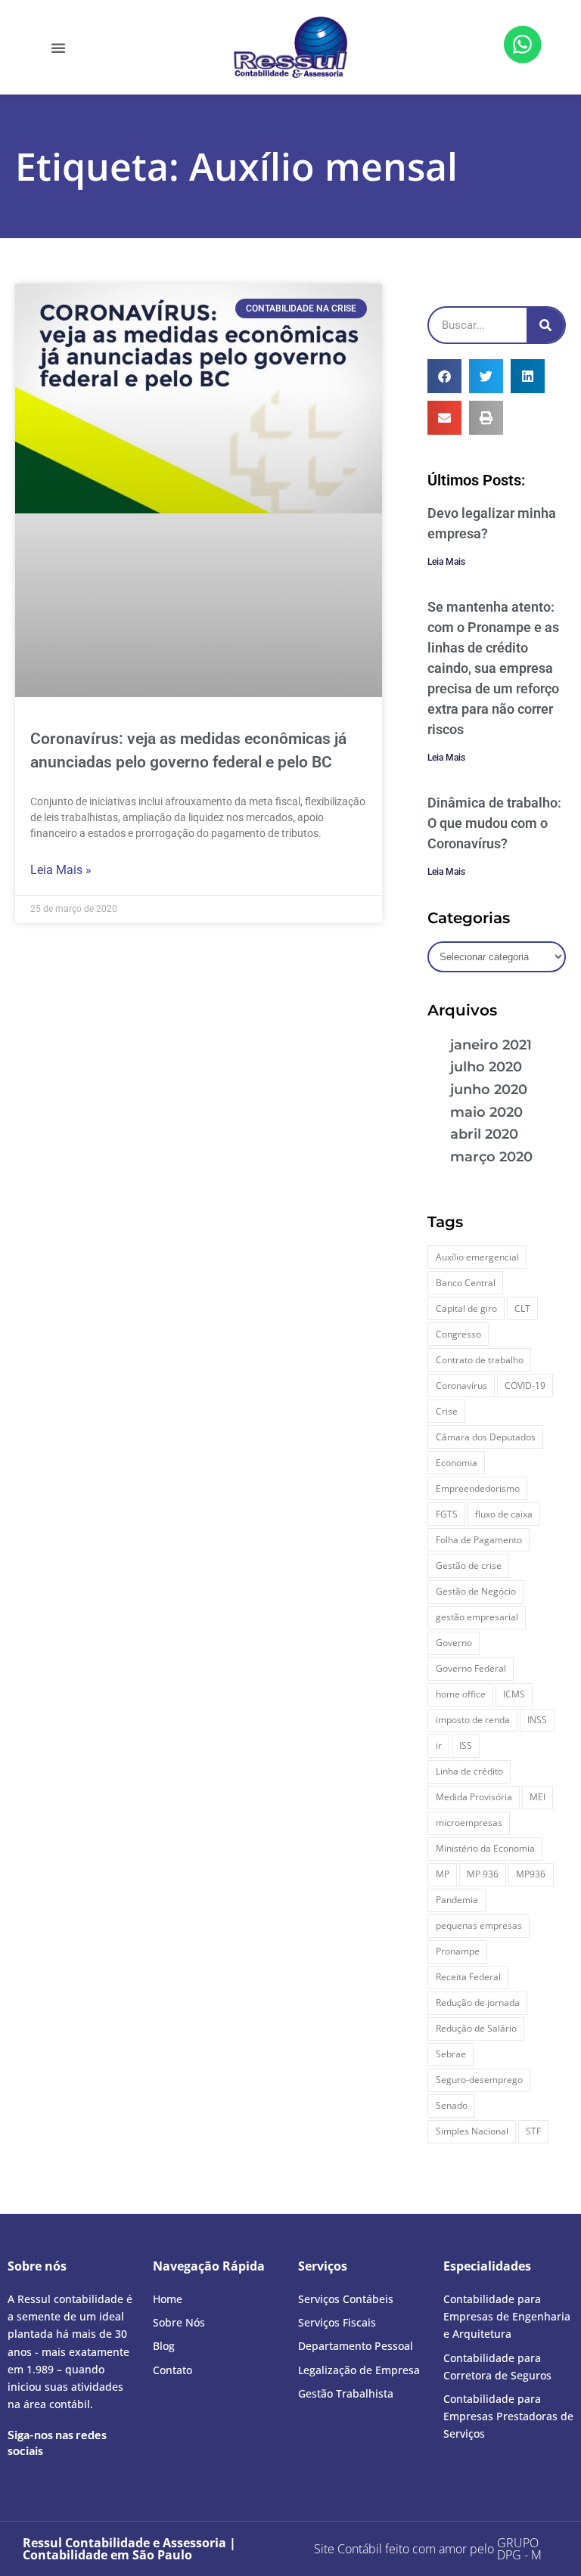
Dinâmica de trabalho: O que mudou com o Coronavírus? (494, 823)
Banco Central (466, 1283)
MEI (538, 1797)
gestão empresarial (477, 1617)
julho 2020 (486, 1067)
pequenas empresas (479, 1925)
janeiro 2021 (491, 1045)
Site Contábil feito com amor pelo (404, 2549)
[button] (58, 48)
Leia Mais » (61, 870)
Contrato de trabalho (480, 1360)
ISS (466, 1745)
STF (533, 2131)
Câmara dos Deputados (486, 1437)
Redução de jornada (478, 2003)
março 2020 (491, 1157)
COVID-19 (525, 1386)
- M (519, 2549)
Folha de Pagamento (479, 1540)
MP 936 (483, 1874)
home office (461, 1694)
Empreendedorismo (478, 1488)
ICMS (514, 1694)
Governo (454, 1643)
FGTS (447, 1514)
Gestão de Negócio (476, 1591)
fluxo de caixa (504, 1514)
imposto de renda (473, 1720)
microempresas (469, 1823)
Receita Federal (468, 1977)
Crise (447, 1411)
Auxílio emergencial (477, 1257)
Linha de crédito (469, 1771)
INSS (537, 1720)
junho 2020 (489, 1090)
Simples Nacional (472, 2131)
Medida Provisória (474, 1797)
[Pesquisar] (545, 325)
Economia (457, 1463)
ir (439, 1745)
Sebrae (451, 2054)
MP (443, 1874)
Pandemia (457, 1900)
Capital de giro (466, 1308)
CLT (522, 1308)
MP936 (531, 1874)
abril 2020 (484, 1134)
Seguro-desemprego (479, 2080)
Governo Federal (471, 1668)
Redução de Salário (476, 2028)
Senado (452, 2105)
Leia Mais (446, 562)
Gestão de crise (469, 1565)
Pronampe (458, 1951)
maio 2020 (486, 1112)
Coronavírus (461, 1386)
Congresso (458, 1334)
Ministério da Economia (485, 1848)
